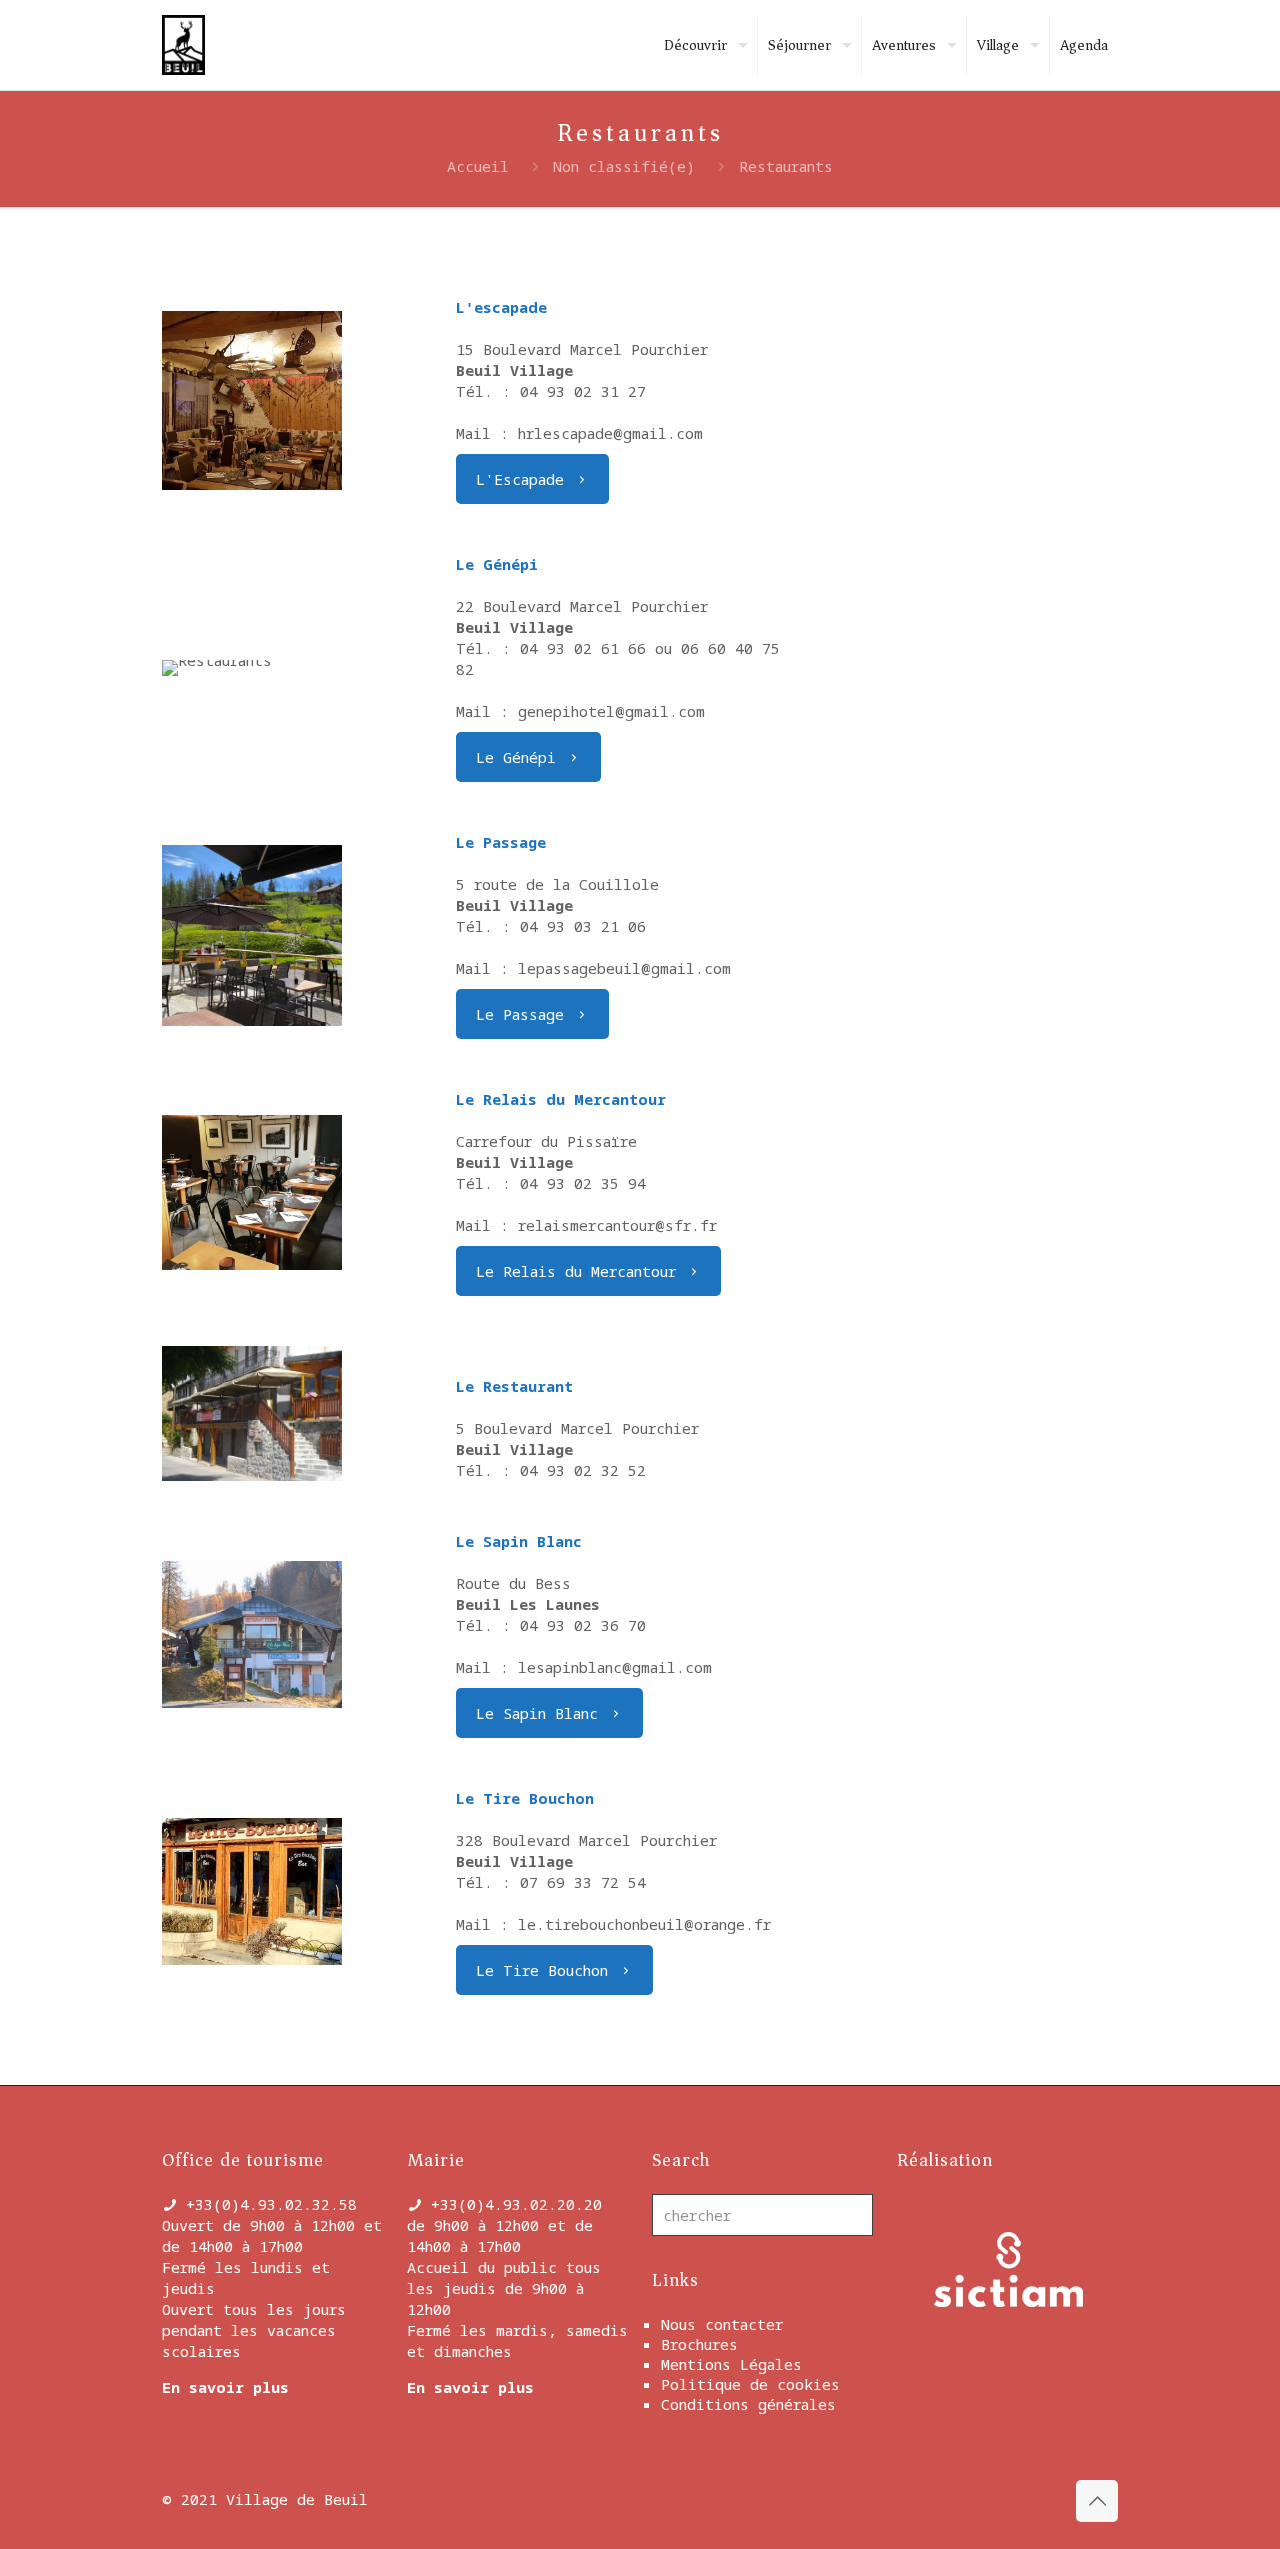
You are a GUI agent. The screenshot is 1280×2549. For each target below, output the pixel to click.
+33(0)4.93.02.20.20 (516, 2204)
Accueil (478, 166)
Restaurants (786, 166)
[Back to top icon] (1097, 2501)
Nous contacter (722, 2324)
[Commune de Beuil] (183, 45)
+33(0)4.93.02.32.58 (271, 2204)
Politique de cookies (750, 2384)
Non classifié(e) (624, 166)
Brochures (699, 2344)
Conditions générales (748, 2404)
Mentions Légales (731, 2364)
